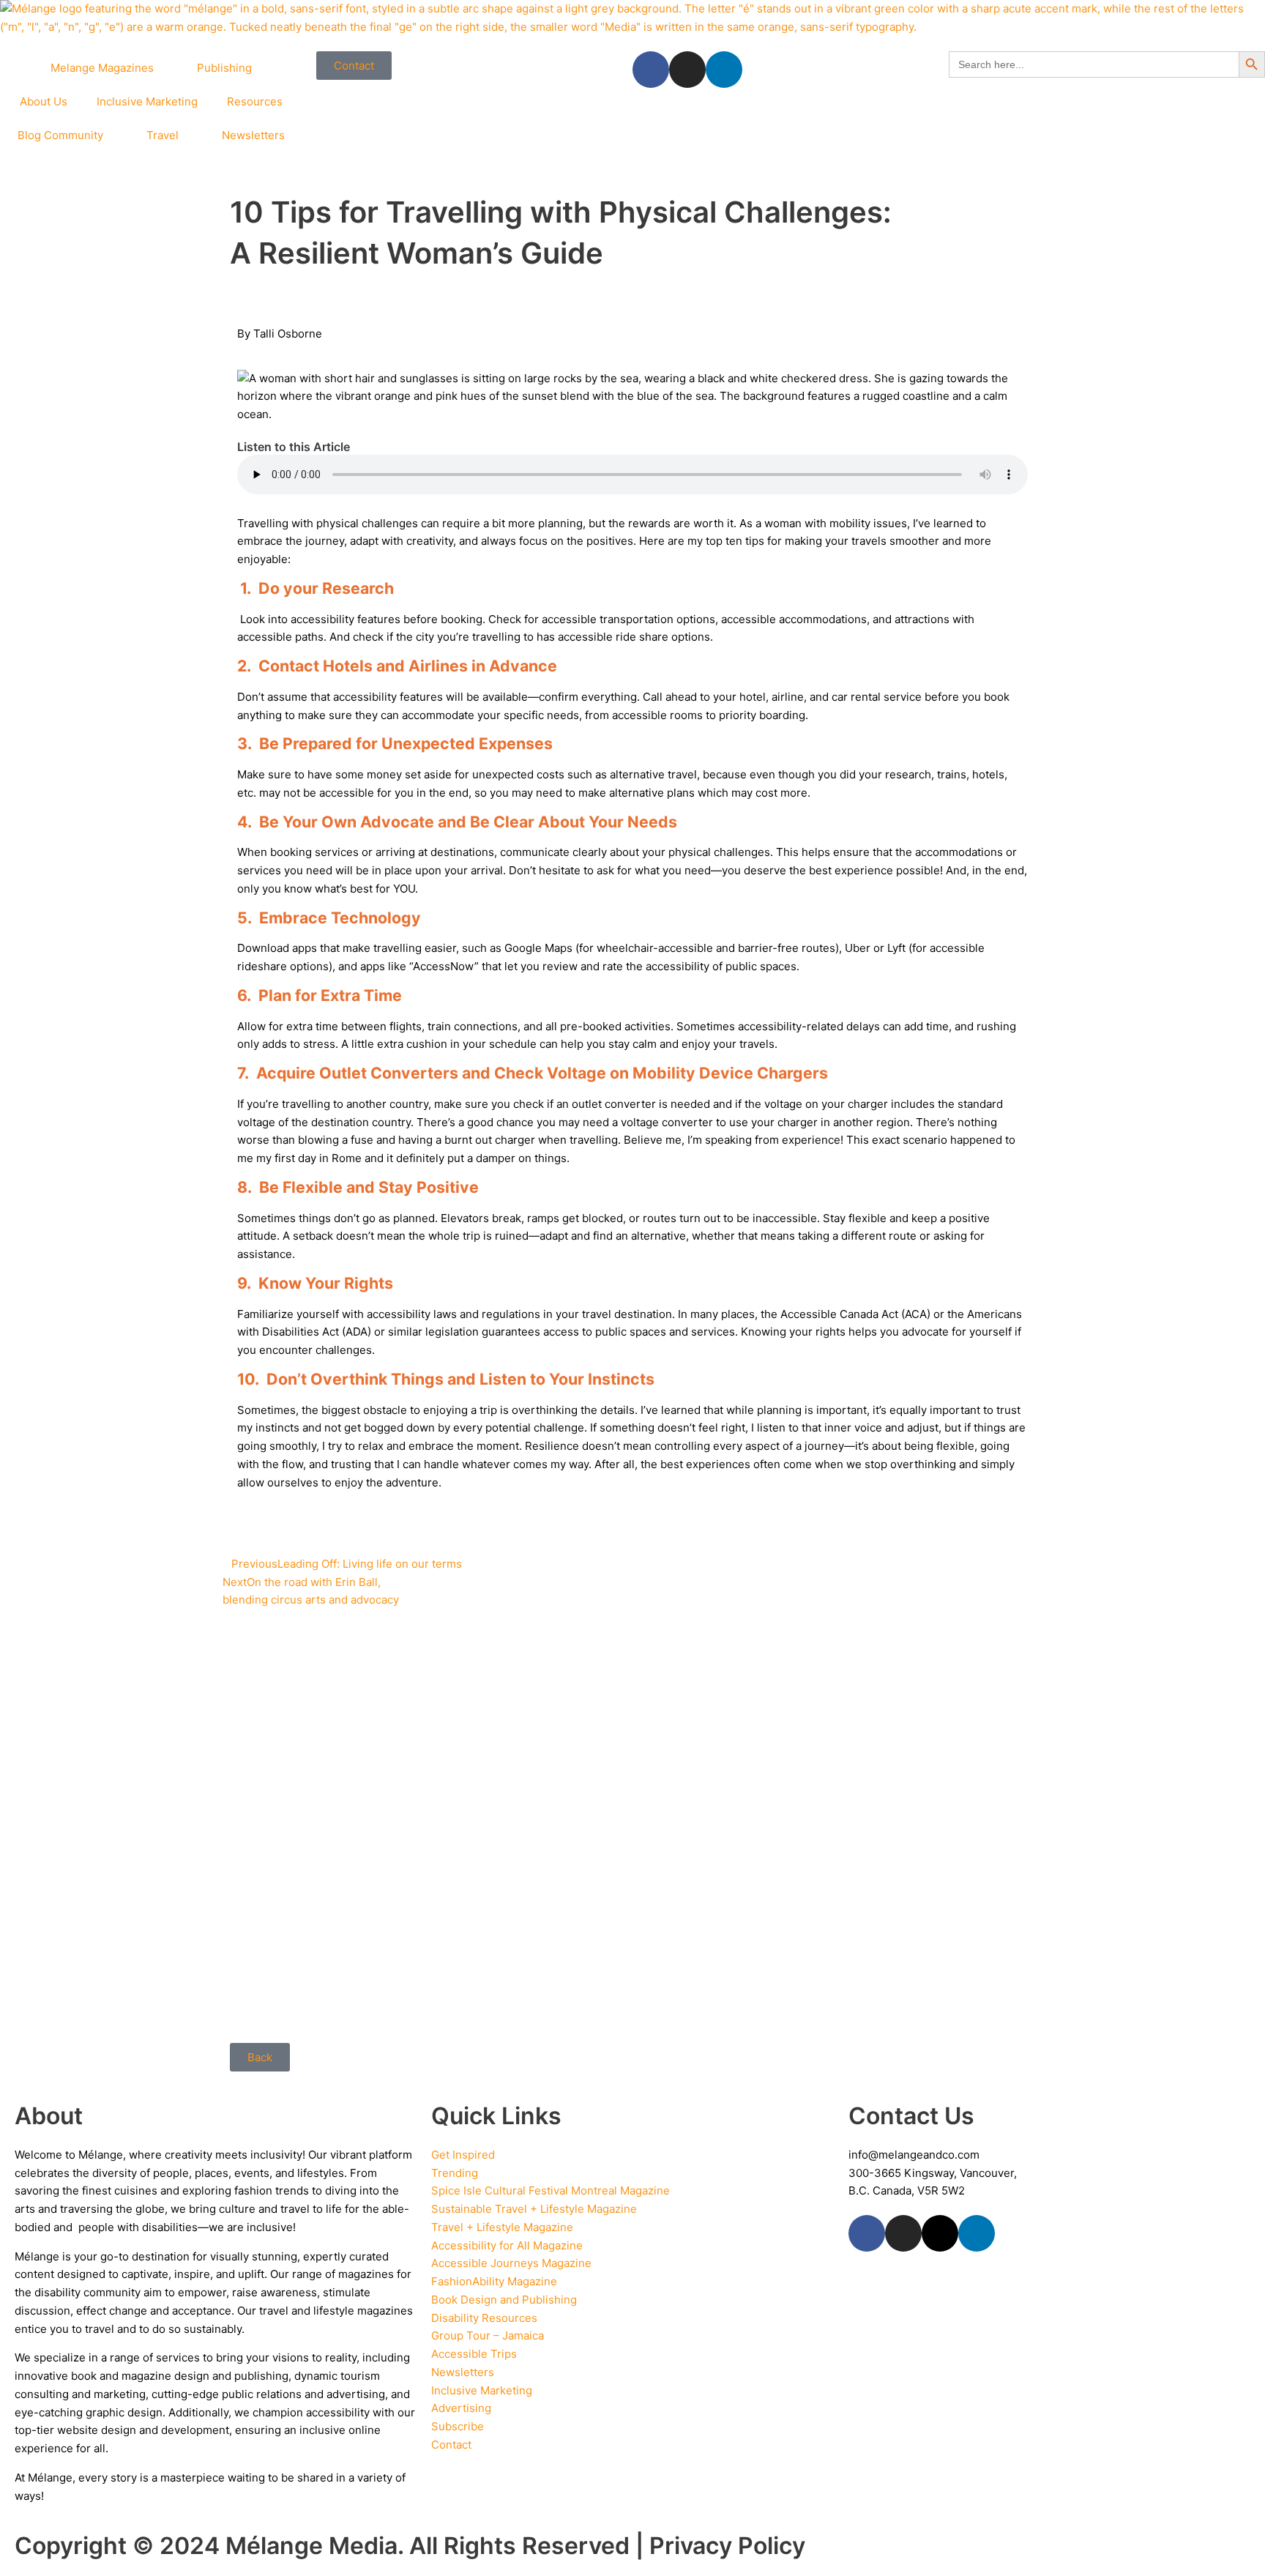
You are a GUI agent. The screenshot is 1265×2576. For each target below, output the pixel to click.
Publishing (224, 68)
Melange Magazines (102, 68)
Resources (255, 101)
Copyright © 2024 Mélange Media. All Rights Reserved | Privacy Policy (410, 2546)
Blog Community (60, 135)
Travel (163, 135)
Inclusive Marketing (147, 101)
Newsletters (253, 135)
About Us (44, 101)
